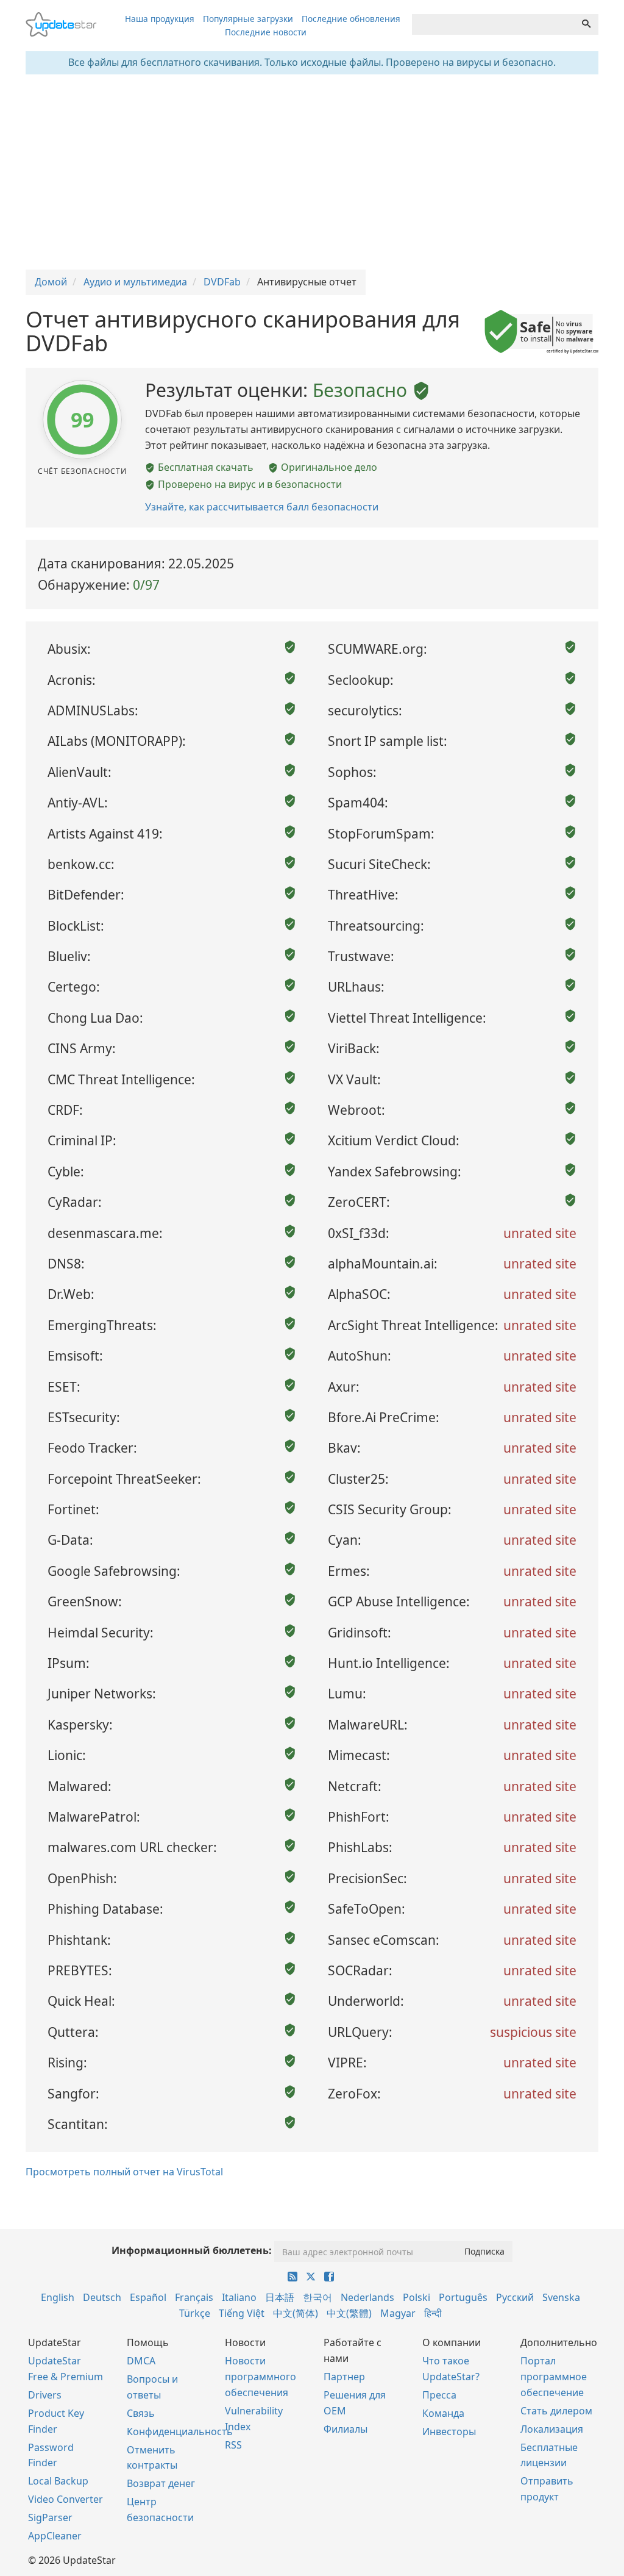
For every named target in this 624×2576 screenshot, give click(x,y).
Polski (417, 2297)
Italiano (239, 2297)
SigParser (50, 2517)
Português (463, 2297)
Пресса (439, 2395)
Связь (141, 2413)
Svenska (561, 2297)
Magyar (398, 2313)
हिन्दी (433, 2313)
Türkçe (195, 2313)
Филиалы (346, 2429)
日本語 (280, 2297)
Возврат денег (161, 2483)
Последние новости (266, 32)
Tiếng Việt (242, 2313)
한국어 (317, 2297)
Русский (515, 2297)
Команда (443, 2413)
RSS (233, 2445)
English (58, 2297)
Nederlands (367, 2297)
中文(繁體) (349, 2313)
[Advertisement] (312, 172)
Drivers (45, 2395)
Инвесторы (449, 2431)
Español (148, 2297)
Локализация (552, 2429)
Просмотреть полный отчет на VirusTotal (124, 2172)
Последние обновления (351, 19)
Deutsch (102, 2297)
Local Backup (58, 2481)
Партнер (344, 2377)
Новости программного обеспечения (261, 2377)
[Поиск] (586, 24)
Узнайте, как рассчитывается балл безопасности (262, 507)
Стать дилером (556, 2411)
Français (194, 2297)
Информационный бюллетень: (192, 2250)
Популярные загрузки (248, 19)
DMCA (141, 2361)
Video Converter (66, 2499)
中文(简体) (296, 2313)
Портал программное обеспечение (554, 2377)
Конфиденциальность (180, 2431)
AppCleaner (55, 2536)
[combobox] (493, 24)
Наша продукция (160, 19)
